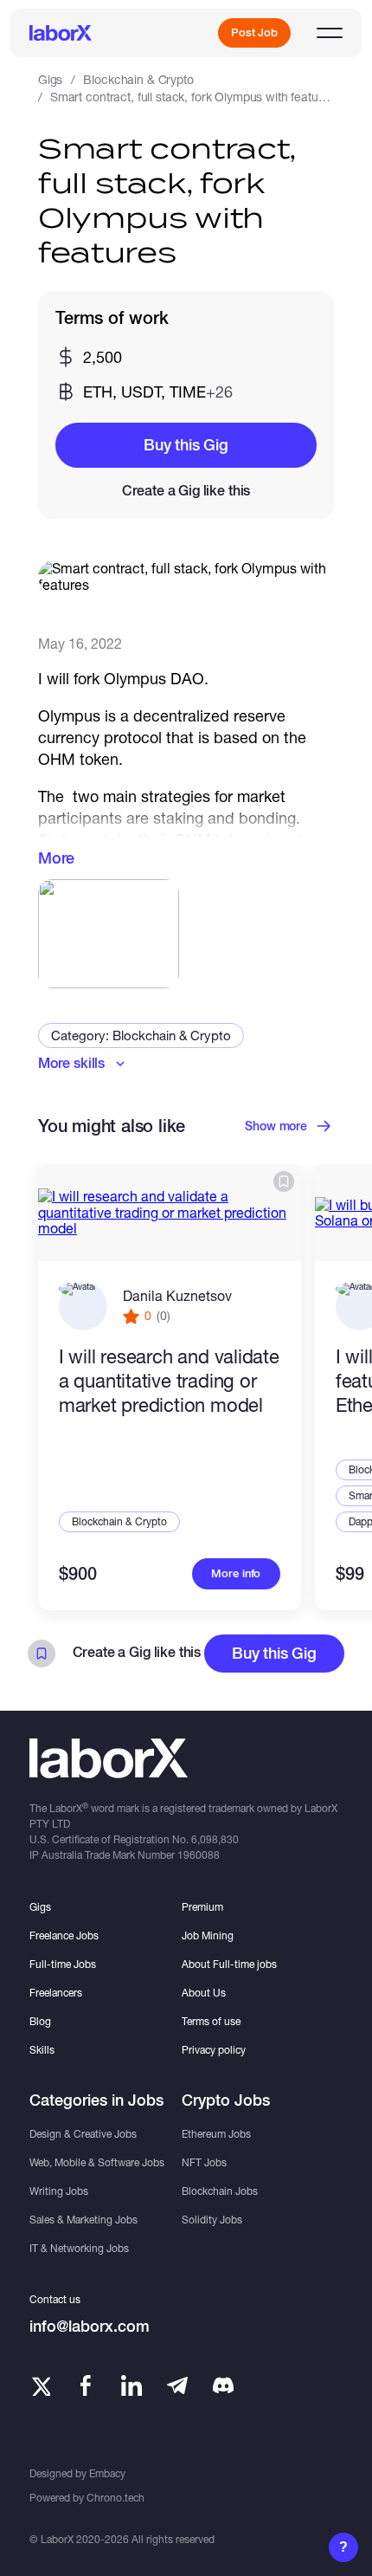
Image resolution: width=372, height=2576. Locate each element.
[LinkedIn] (131, 2385)
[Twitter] (40, 2385)
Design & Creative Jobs (83, 2134)
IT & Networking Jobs (79, 2248)
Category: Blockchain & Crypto (141, 1035)
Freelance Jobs (64, 1935)
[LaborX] (61, 33)
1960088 (199, 1855)
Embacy (107, 2473)
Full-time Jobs (63, 1964)
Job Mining (208, 1935)
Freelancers (56, 1993)
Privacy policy (214, 2050)
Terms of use (211, 2021)
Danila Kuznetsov (177, 1295)
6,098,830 (215, 1839)
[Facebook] (86, 2385)
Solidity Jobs (212, 2220)
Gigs (50, 79)
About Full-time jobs (229, 1964)
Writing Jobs (59, 2191)
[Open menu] (330, 33)
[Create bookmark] (284, 1181)
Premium (202, 1907)
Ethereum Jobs (216, 2134)
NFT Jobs (204, 2162)
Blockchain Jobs (220, 2191)
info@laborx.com (90, 2326)
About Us (204, 1993)
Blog (40, 2021)
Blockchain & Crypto (138, 79)
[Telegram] (177, 2385)
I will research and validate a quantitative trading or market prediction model (169, 1381)
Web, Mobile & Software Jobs (97, 2162)
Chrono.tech (115, 2498)
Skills (42, 2050)
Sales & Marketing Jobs (83, 2220)
